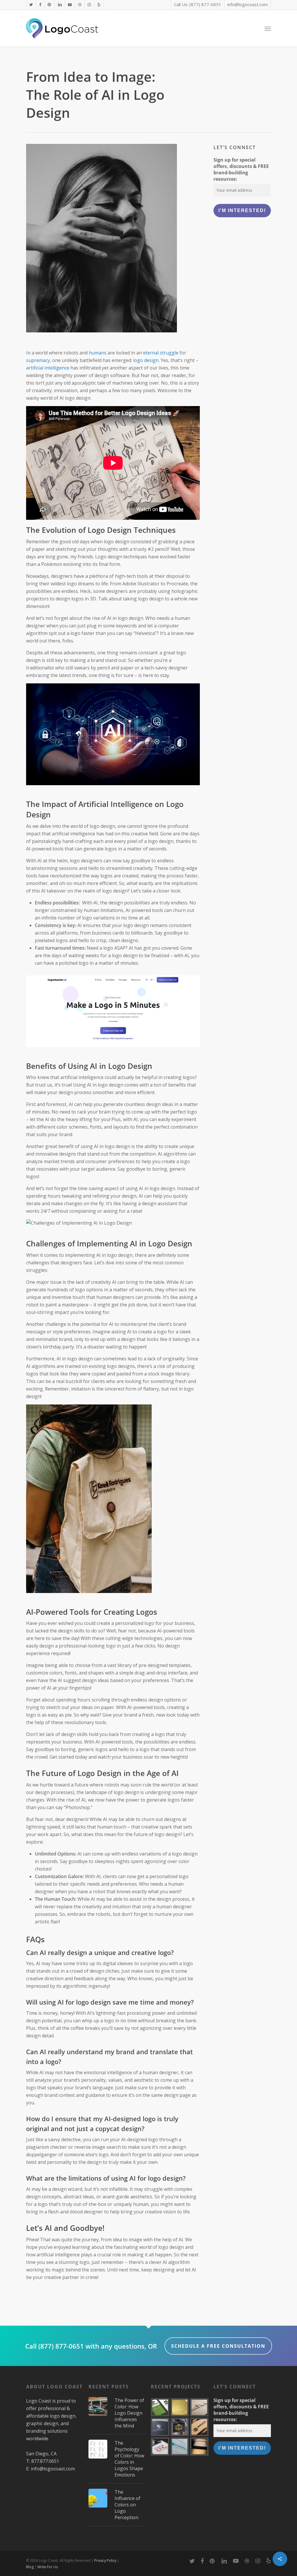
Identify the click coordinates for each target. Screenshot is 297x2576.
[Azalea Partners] (160, 2427)
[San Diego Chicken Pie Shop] (199, 2407)
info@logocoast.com (53, 2469)
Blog (30, 2567)
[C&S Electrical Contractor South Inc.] (180, 2446)
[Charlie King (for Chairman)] (160, 2446)
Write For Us (48, 2567)
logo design (146, 360)
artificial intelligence (48, 368)
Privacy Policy (105, 2560)
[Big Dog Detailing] (199, 2427)
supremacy (38, 360)
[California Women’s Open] (180, 2407)
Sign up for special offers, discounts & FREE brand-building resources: (241, 169)
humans (98, 353)
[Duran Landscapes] (160, 2407)
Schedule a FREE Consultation (218, 2346)
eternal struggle (161, 353)
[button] (268, 28)
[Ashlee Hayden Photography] (199, 2446)
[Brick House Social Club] (180, 2427)
